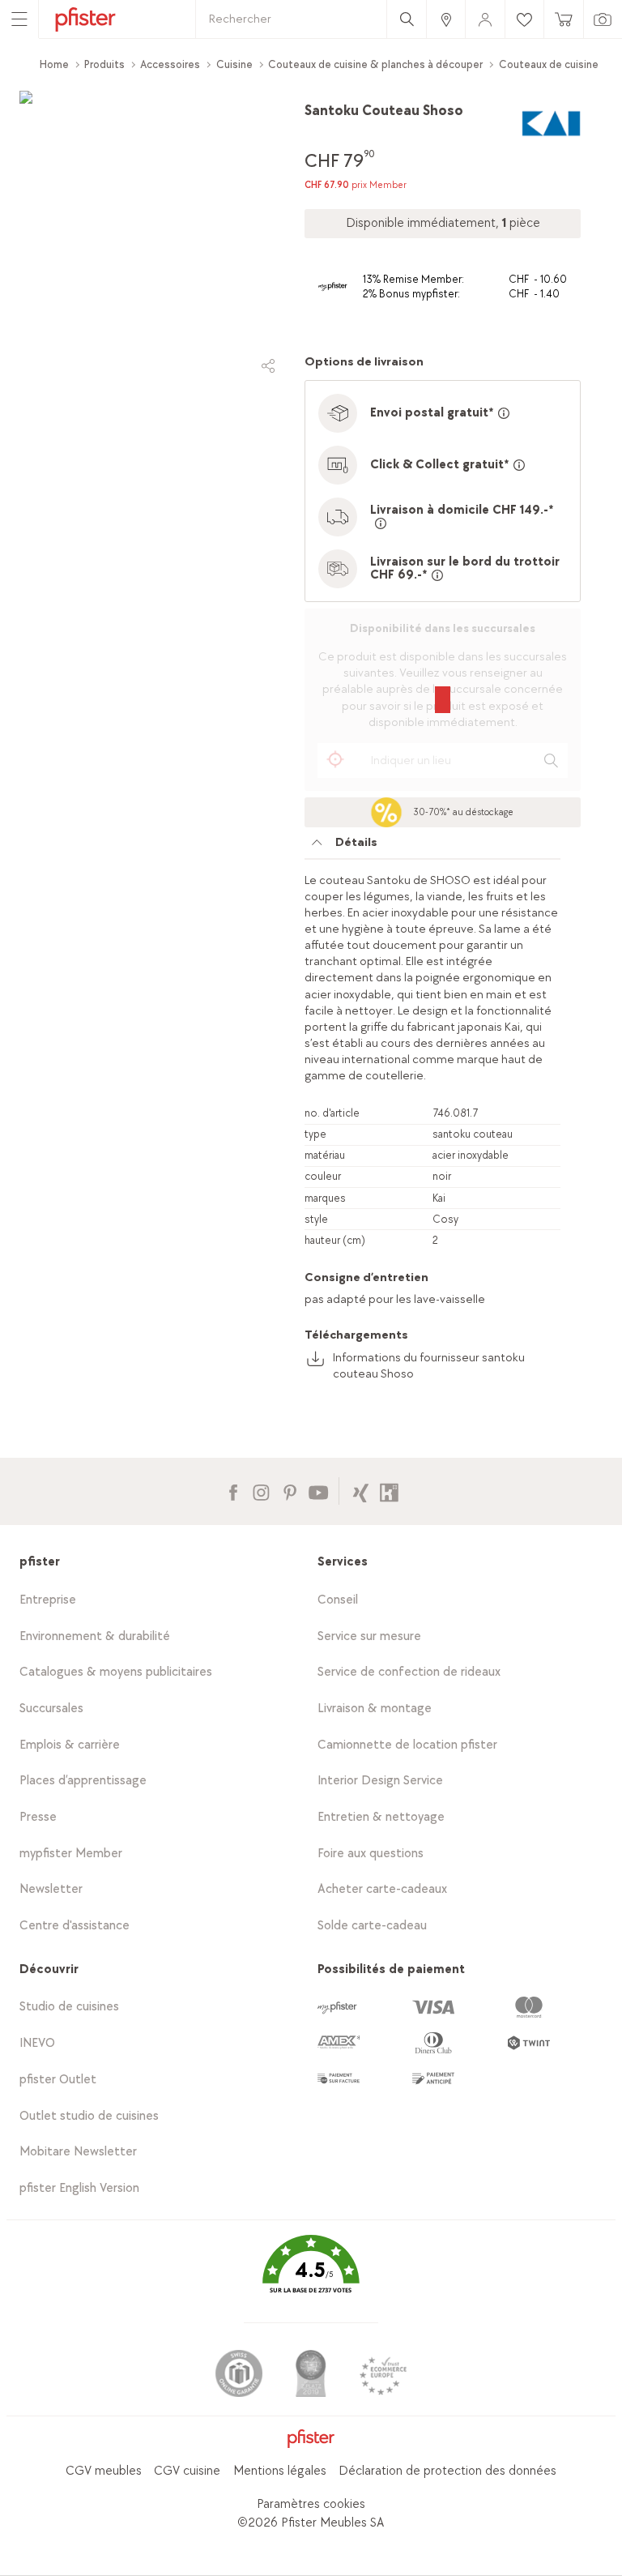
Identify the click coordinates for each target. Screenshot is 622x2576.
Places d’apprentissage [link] (83, 1781)
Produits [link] (104, 64)
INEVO (37, 2043)
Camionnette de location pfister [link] (407, 1745)
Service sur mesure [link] (369, 1636)
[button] (311, 2276)
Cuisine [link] (234, 64)
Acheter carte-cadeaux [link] (382, 1889)
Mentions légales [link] (280, 2471)
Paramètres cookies (311, 2504)
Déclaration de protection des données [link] (447, 2471)
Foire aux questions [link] (371, 1854)
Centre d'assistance (75, 1926)
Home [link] (54, 64)
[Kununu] (389, 1491)
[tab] (432, 847)
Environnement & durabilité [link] (95, 1636)
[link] (445, 19)
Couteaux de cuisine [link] (549, 64)
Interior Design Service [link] (380, 1781)
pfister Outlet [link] (58, 2080)
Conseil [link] (338, 1600)
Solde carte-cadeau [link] (372, 1926)
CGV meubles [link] (104, 2471)
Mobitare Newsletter (78, 2152)
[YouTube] (318, 1491)
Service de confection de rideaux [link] (409, 1672)
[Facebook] (233, 1491)
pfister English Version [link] (79, 2188)
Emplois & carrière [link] (70, 1745)
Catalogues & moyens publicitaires (116, 1672)
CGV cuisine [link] (187, 2471)
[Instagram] (261, 1491)
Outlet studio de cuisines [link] (89, 2116)
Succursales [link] (51, 1709)
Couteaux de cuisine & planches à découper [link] (375, 64)
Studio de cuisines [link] (69, 2007)
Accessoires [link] (170, 64)
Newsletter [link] (51, 1889)
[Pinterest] (290, 1491)
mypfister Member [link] (71, 1854)
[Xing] (361, 1491)
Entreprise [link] (48, 1600)
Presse (38, 1817)
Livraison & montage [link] (375, 1709)
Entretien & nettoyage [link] (381, 1817)
